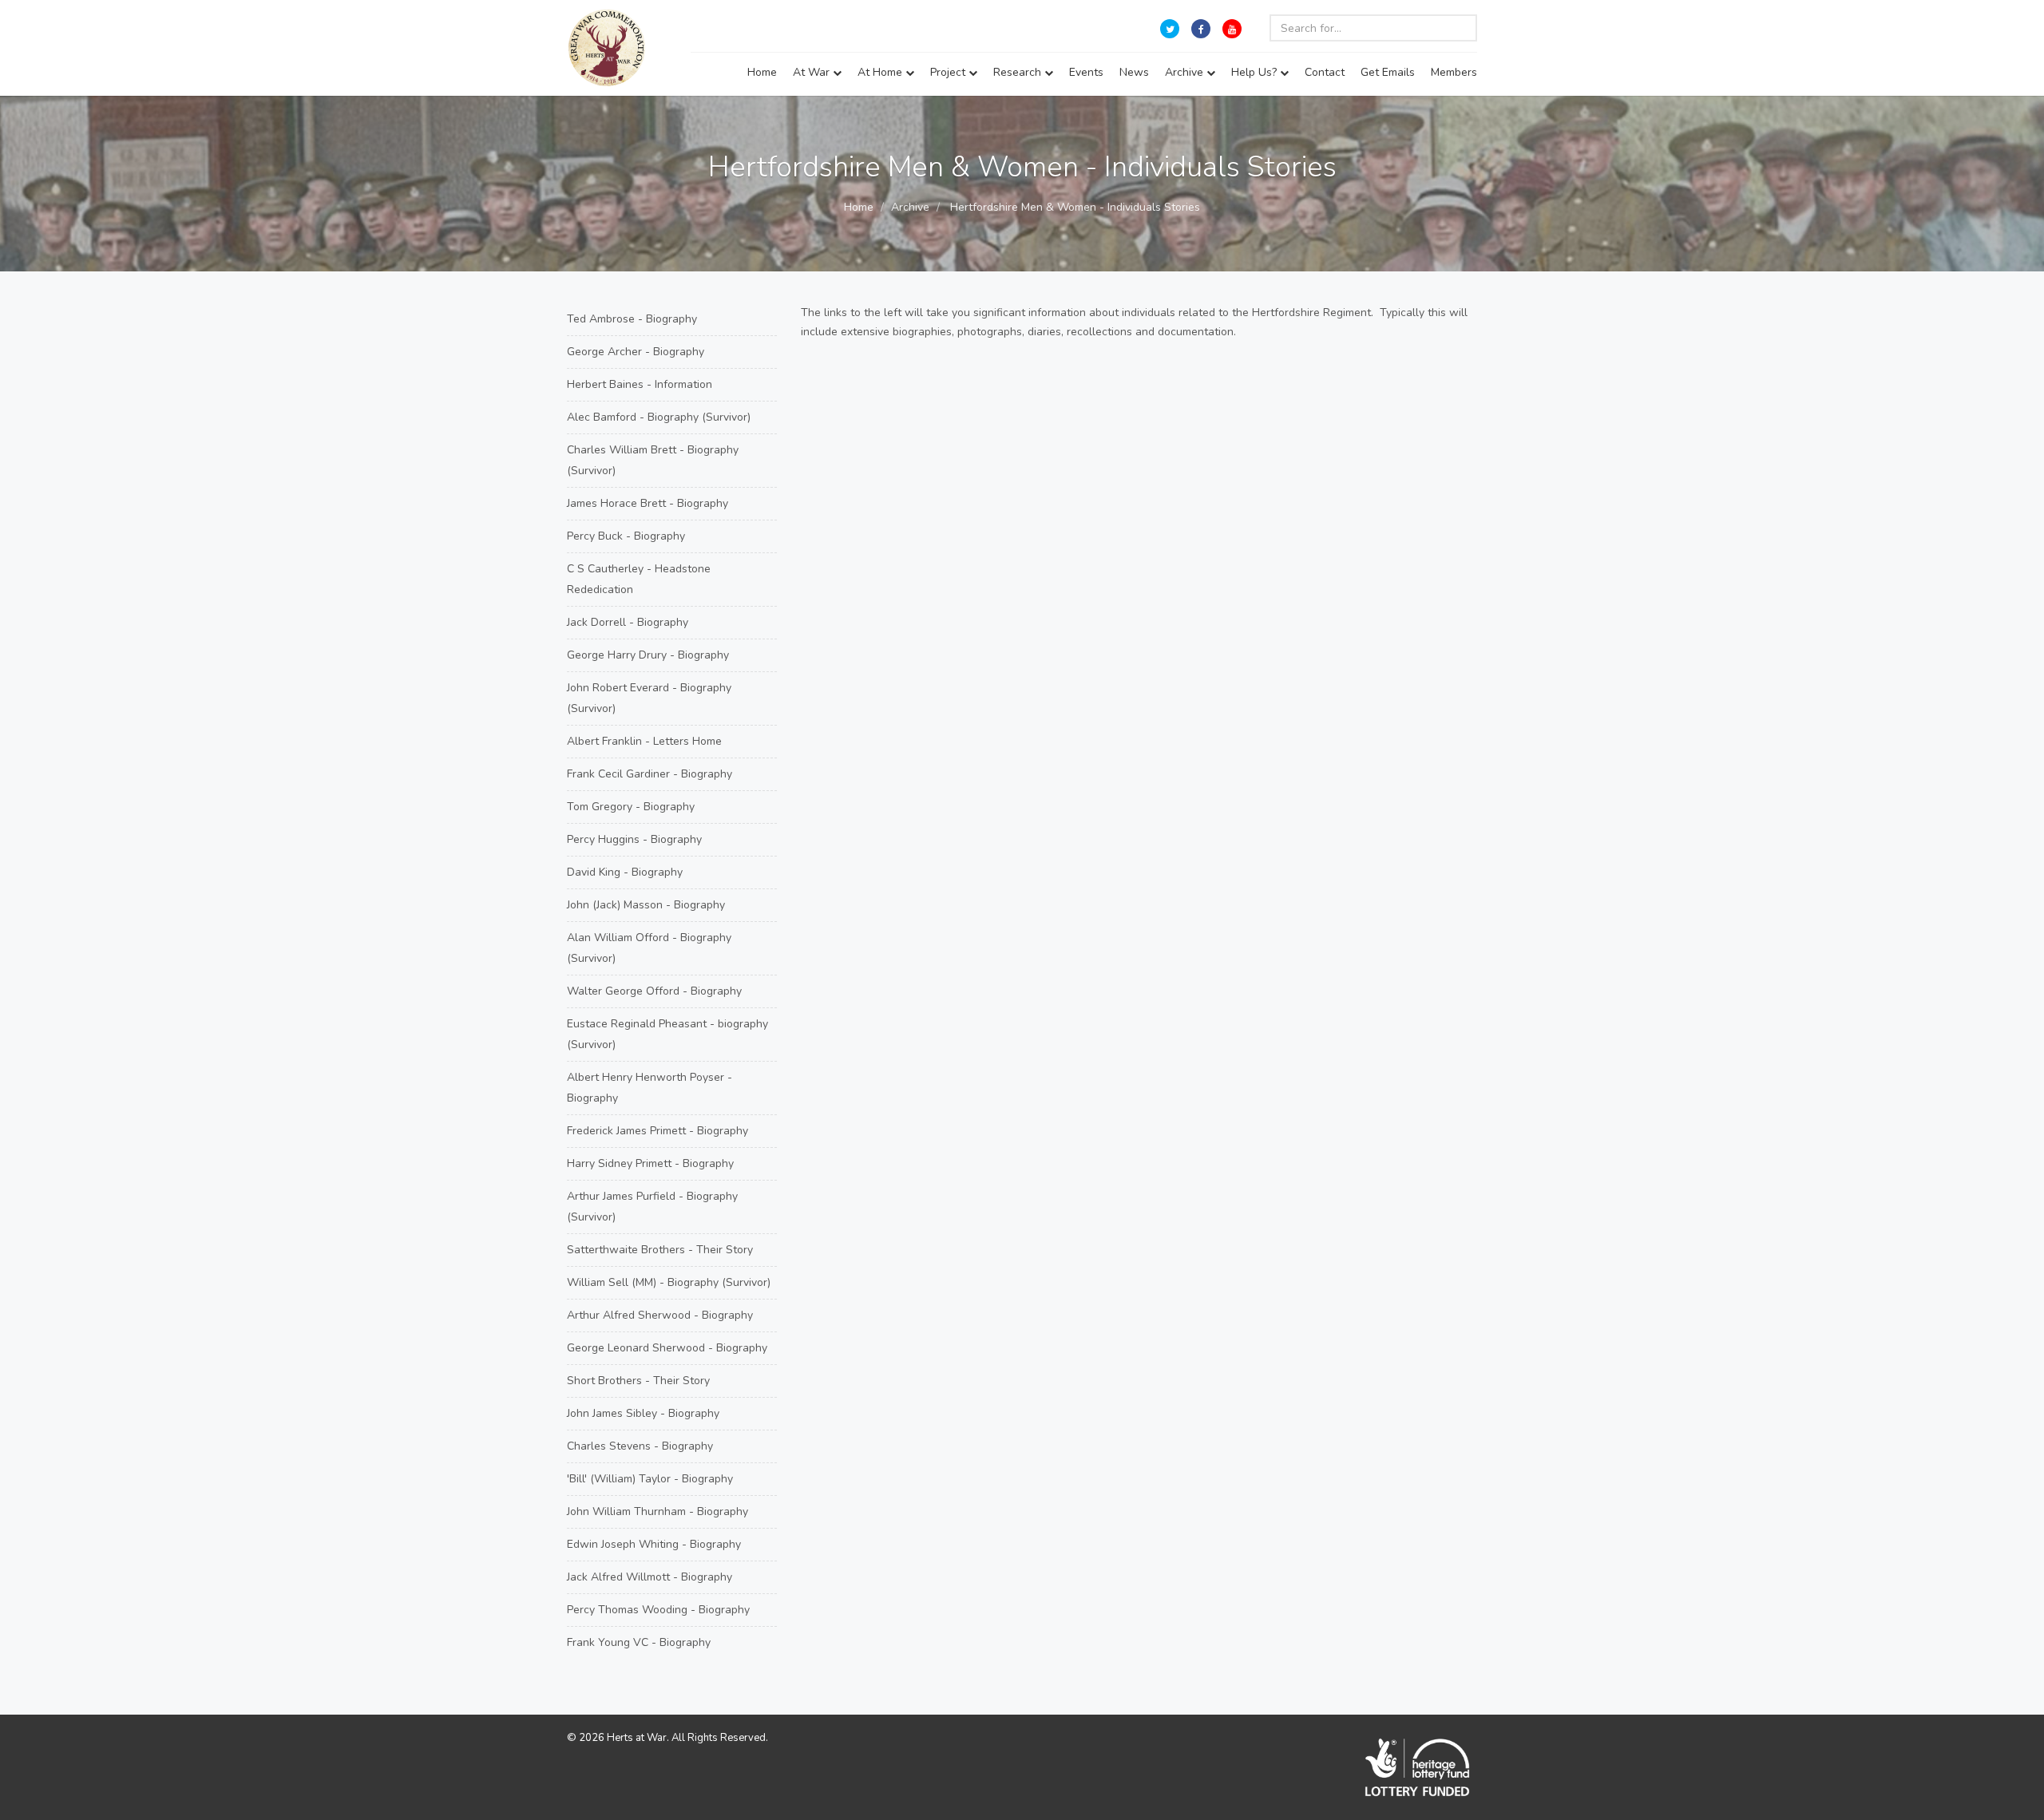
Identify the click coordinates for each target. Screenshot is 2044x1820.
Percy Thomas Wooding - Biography (658, 1610)
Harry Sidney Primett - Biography (650, 1163)
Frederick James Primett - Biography (658, 1131)
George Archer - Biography (636, 352)
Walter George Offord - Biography (654, 991)
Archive (1186, 72)
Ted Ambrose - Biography (632, 319)
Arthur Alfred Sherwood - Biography (660, 1315)
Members (1454, 72)
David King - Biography (625, 872)
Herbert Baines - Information (640, 384)
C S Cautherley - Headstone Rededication (639, 579)
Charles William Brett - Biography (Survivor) (653, 460)
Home (762, 72)
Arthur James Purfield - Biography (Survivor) (652, 1207)
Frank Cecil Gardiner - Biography (650, 774)
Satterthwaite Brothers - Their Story (660, 1250)
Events (1086, 72)
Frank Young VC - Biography (639, 1642)
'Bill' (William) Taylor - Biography (650, 1479)
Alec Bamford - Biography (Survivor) (659, 417)
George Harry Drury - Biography (648, 655)
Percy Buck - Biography (626, 536)
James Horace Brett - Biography (648, 503)
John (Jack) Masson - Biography (646, 905)
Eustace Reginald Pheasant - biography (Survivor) (667, 1034)
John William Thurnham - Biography (658, 1511)
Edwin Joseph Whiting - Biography (654, 1544)
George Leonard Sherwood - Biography (667, 1348)
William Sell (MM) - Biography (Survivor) (669, 1282)
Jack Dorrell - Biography (628, 622)
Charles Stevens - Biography (640, 1446)
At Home (881, 72)
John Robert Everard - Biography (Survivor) (649, 698)
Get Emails (1388, 72)
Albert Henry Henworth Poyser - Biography (650, 1088)
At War (813, 72)
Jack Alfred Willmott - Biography (650, 1577)
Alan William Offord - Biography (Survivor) (649, 948)
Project (949, 72)
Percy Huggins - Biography (634, 839)
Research (1019, 72)
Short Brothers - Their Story (638, 1381)
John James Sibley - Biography (643, 1413)
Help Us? (1256, 72)
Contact (1325, 72)
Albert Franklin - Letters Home (644, 741)
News (1134, 72)
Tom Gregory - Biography (631, 807)
